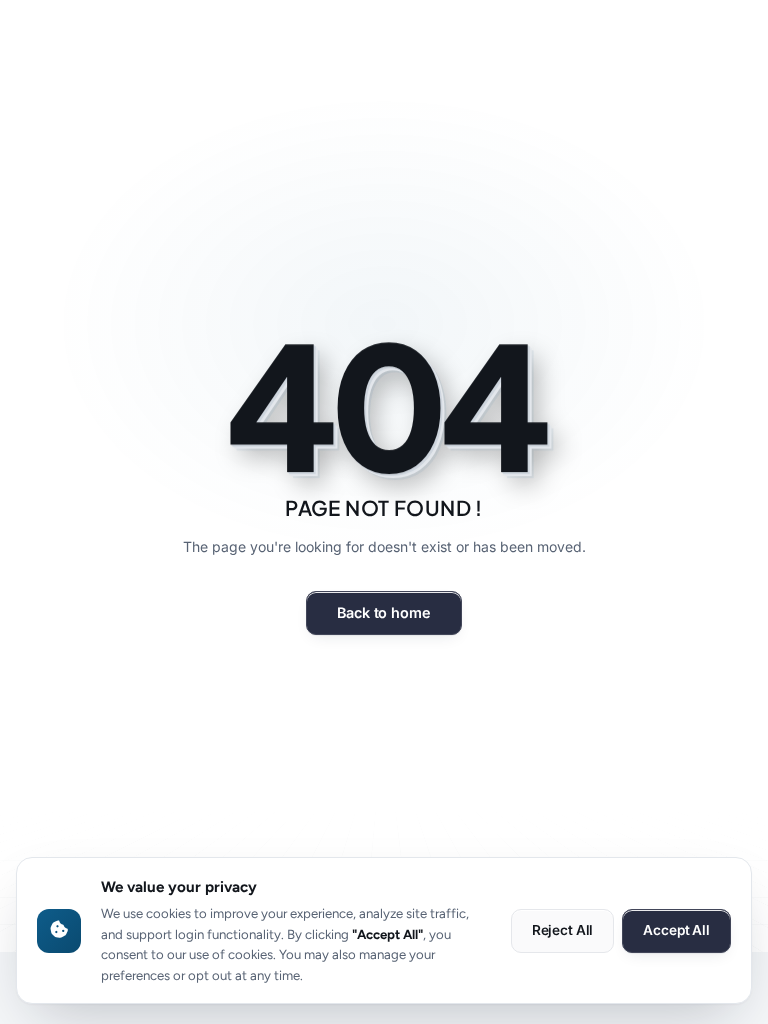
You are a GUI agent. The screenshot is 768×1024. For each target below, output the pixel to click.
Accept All (676, 930)
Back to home (383, 612)
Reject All (563, 930)
